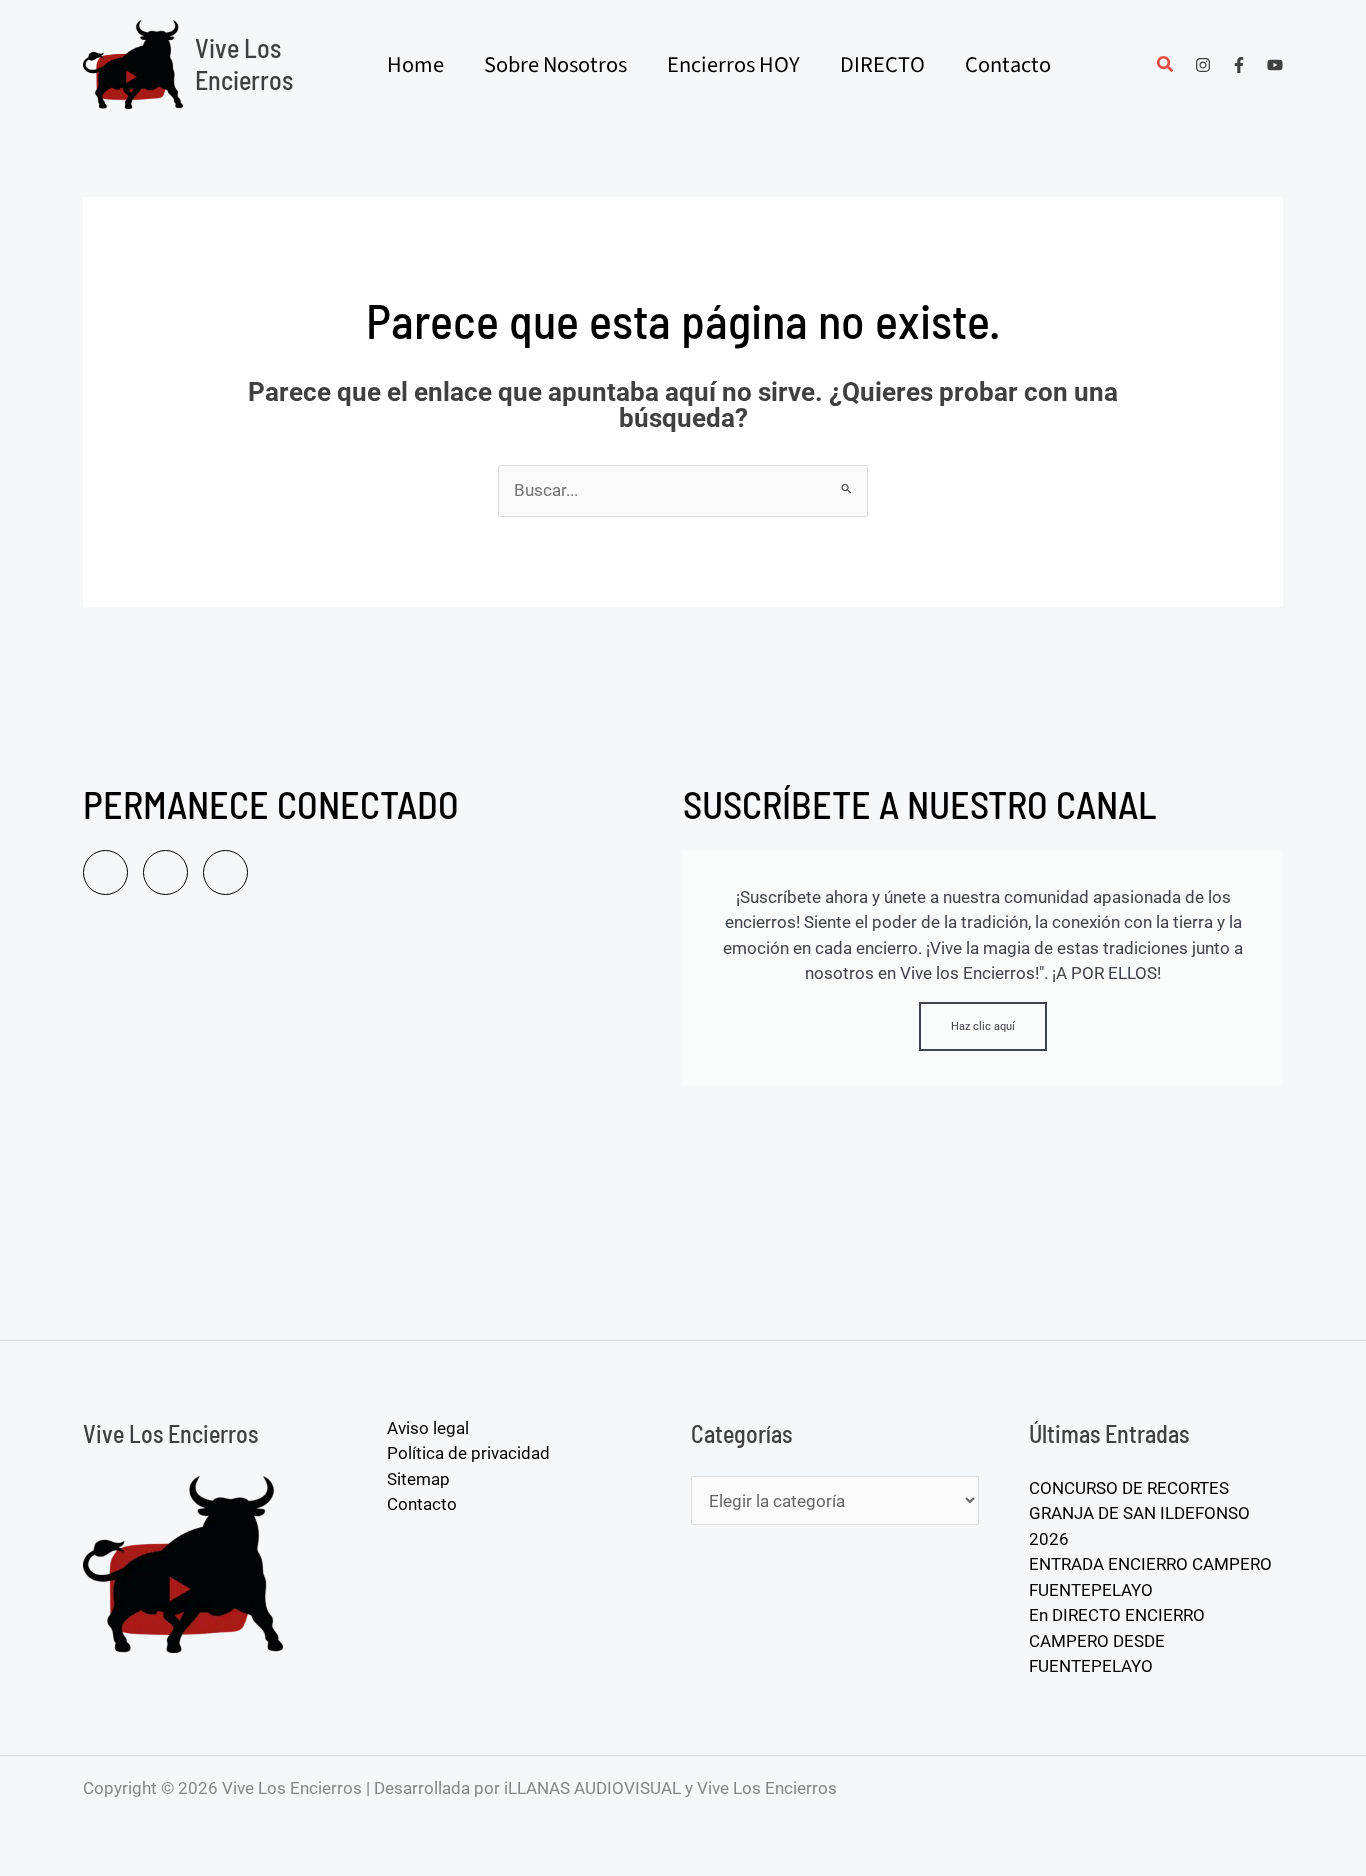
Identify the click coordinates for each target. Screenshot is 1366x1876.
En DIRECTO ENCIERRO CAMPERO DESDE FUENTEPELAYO (1117, 1640)
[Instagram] (1203, 65)
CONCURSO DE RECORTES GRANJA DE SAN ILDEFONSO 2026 (1139, 1513)
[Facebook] (1239, 65)
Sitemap (418, 1479)
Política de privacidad (468, 1453)
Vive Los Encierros (244, 63)
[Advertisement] (373, 1125)
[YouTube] (1275, 65)
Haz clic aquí (983, 1026)
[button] (1166, 66)
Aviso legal (428, 1428)
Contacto (422, 1504)
